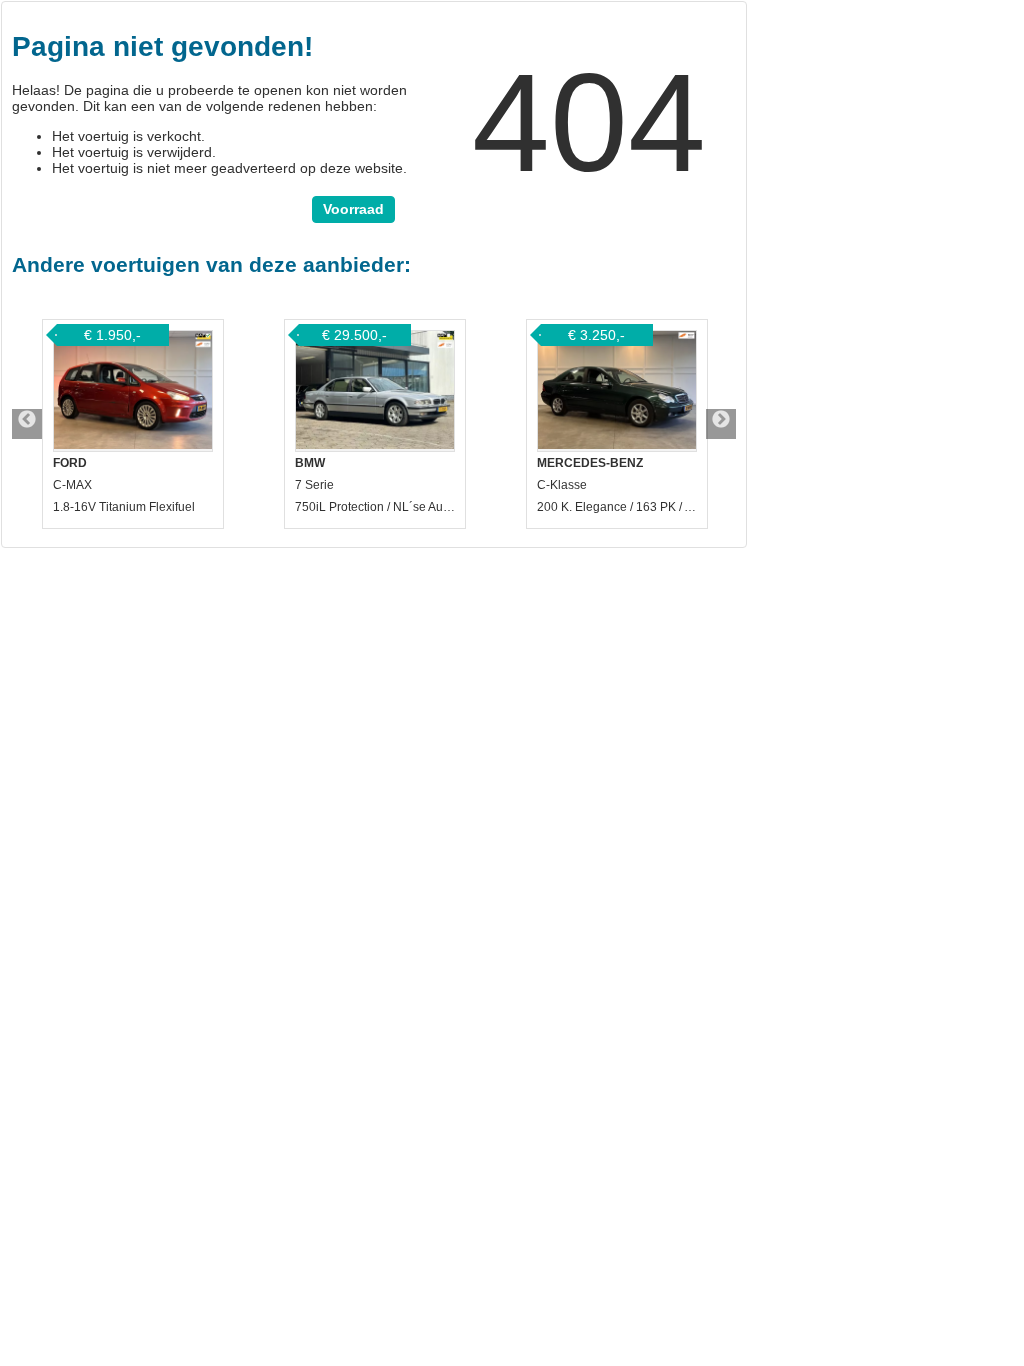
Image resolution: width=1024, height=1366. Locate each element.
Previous (27, 424)
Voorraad (353, 209)
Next (721, 424)
